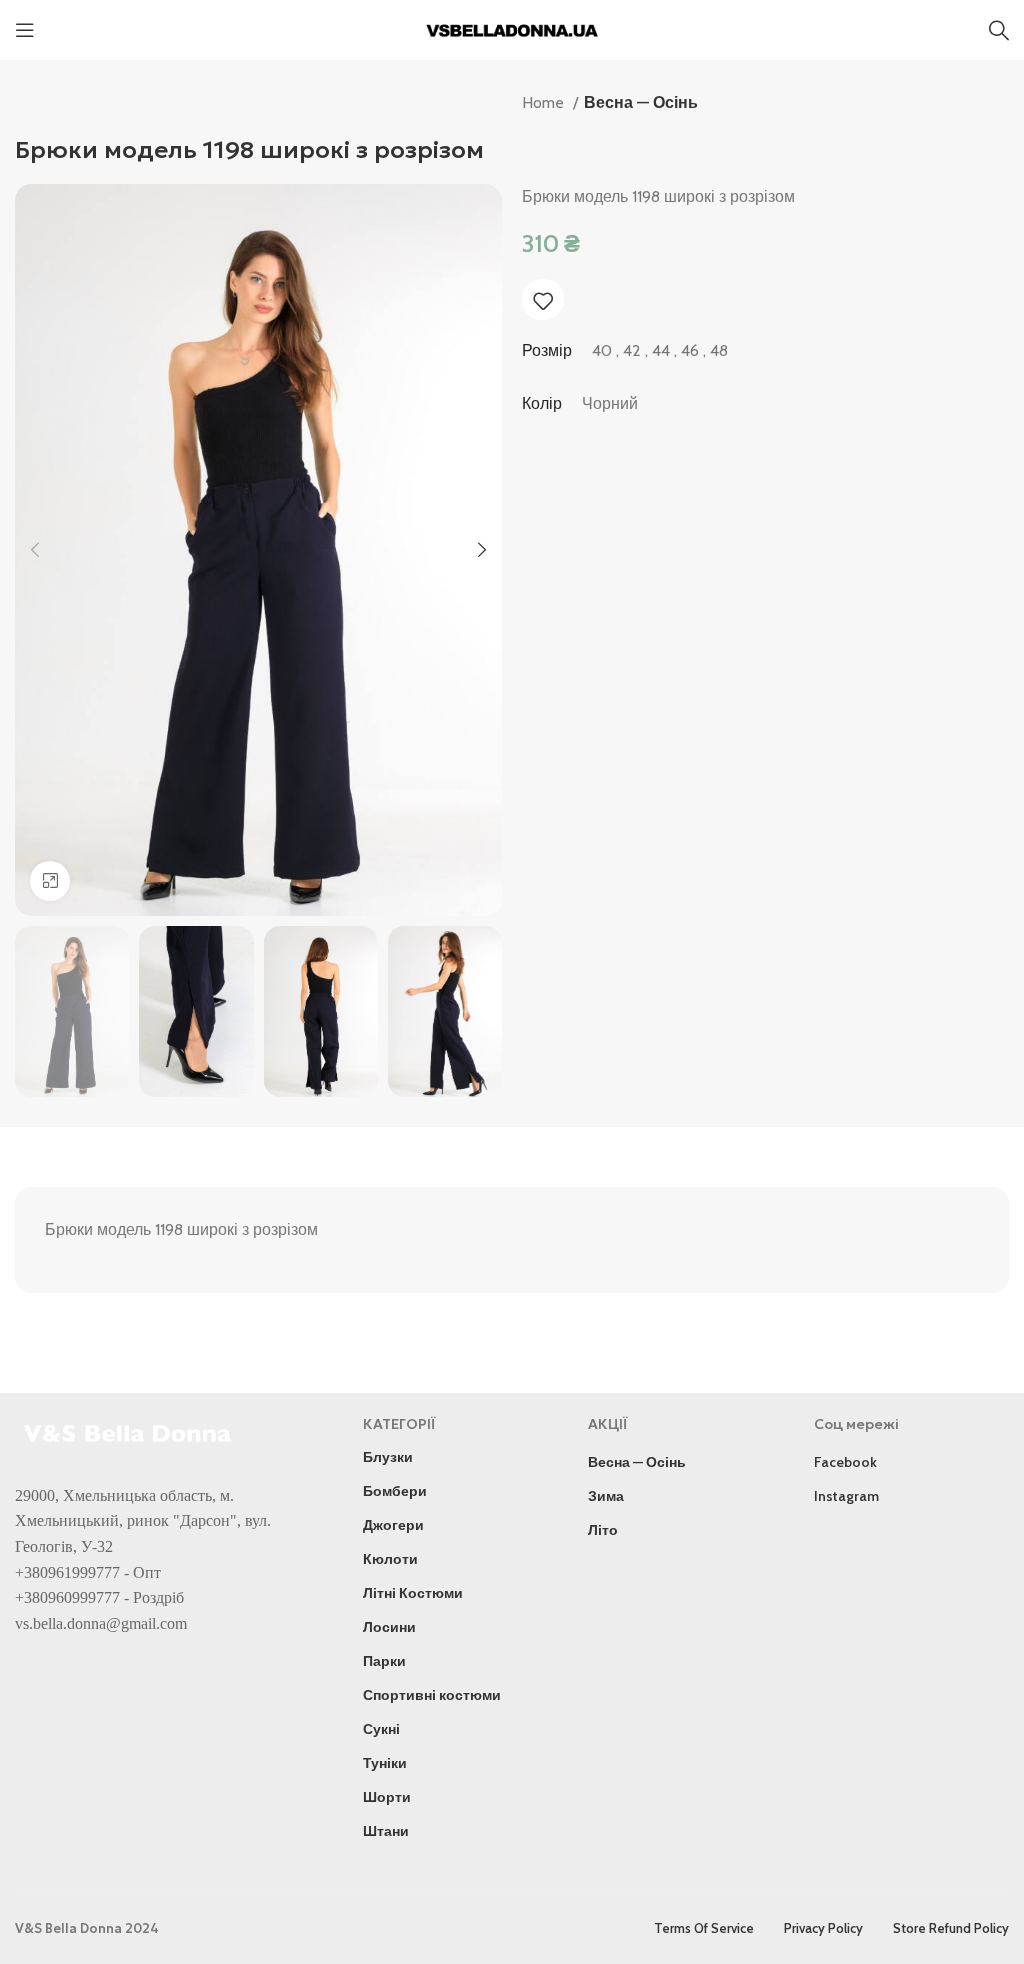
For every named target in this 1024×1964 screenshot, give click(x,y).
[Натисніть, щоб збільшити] (50, 881)
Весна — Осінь (641, 102)
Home (545, 102)
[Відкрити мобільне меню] (25, 30)
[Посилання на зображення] (130, 1431)
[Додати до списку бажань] (543, 301)
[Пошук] (999, 30)
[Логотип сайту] (512, 28)
